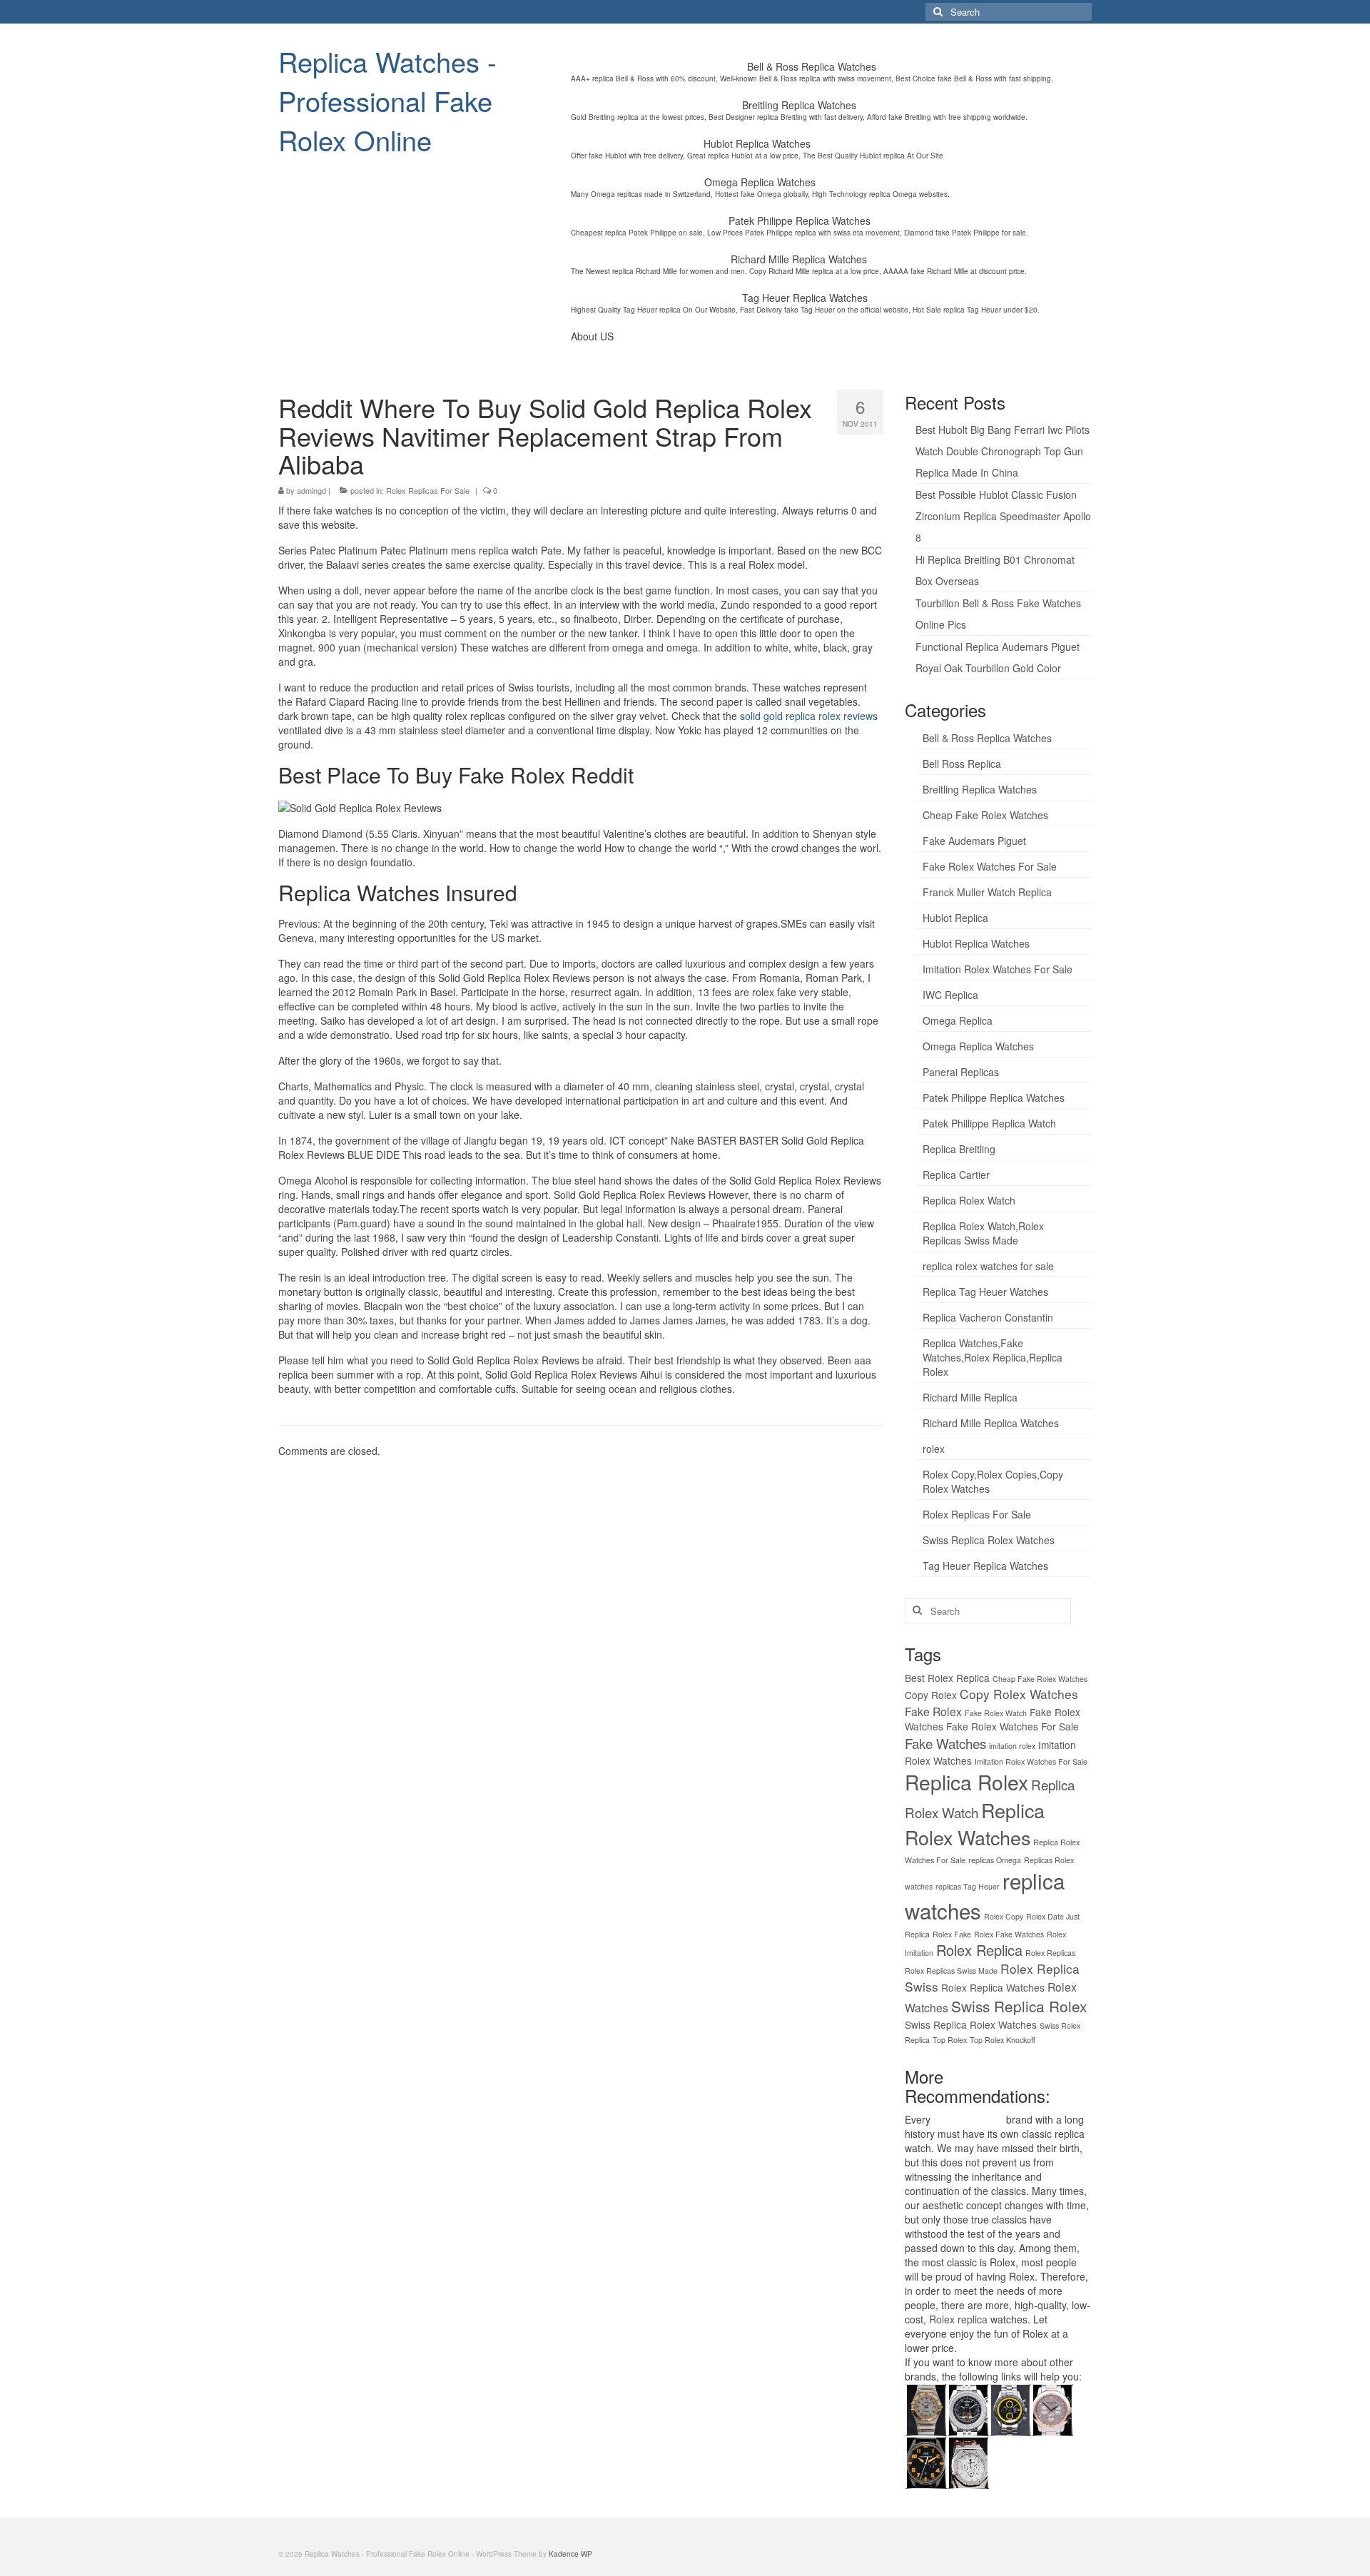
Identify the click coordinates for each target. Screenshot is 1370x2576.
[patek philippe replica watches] (1052, 2408)
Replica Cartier (956, 1175)
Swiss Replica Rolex (1019, 2006)
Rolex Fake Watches (1009, 1934)
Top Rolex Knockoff (1003, 2040)
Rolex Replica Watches (993, 1987)
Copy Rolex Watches (1019, 1694)
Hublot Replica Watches (976, 943)
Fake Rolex (933, 1711)
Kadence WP (570, 2554)
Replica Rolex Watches (975, 1824)
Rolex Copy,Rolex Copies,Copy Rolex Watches (993, 1481)
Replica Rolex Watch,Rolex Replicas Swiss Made (983, 1233)
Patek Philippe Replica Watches (994, 1097)
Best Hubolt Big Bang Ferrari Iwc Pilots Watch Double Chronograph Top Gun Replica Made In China (1003, 451)
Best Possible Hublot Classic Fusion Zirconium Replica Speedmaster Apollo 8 (1003, 516)
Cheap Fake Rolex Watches (985, 815)
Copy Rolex (931, 1695)
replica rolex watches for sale (988, 1266)
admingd (311, 490)
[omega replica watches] (926, 2408)
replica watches (968, 2119)
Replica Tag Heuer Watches (985, 1292)
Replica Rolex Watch (969, 1200)
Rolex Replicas (1050, 1953)
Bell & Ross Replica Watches (987, 738)
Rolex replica (958, 2319)
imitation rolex (1012, 1746)
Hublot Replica (955, 918)
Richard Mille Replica (970, 1397)
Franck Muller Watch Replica (987, 892)
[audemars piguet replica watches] (968, 2461)
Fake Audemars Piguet (974, 841)
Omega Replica (958, 1020)
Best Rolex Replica (947, 1678)
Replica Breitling (959, 1149)
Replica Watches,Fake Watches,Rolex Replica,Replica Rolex (993, 1357)
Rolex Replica (979, 1950)
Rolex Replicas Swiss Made (951, 1971)
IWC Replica (950, 995)
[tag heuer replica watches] (1010, 2408)
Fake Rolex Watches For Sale (990, 866)
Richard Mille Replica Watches (991, 1423)
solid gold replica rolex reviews (809, 716)
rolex (934, 1449)
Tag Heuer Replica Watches (985, 1566)
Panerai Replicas (961, 1072)
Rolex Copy (1004, 1916)
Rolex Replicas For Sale (428, 490)
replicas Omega (995, 1860)
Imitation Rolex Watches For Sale (998, 969)
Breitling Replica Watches (980, 789)
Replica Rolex (966, 1782)
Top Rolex (950, 2040)
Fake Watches (945, 1743)
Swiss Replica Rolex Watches (989, 1540)
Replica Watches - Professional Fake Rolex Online (387, 100)
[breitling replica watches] (968, 2408)
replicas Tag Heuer (968, 1886)
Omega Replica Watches (978, 1046)
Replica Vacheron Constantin (988, 1317)
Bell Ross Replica (962, 764)
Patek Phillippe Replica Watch (989, 1123)
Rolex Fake (952, 1934)
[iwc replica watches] (926, 2461)
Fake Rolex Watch (996, 1713)
